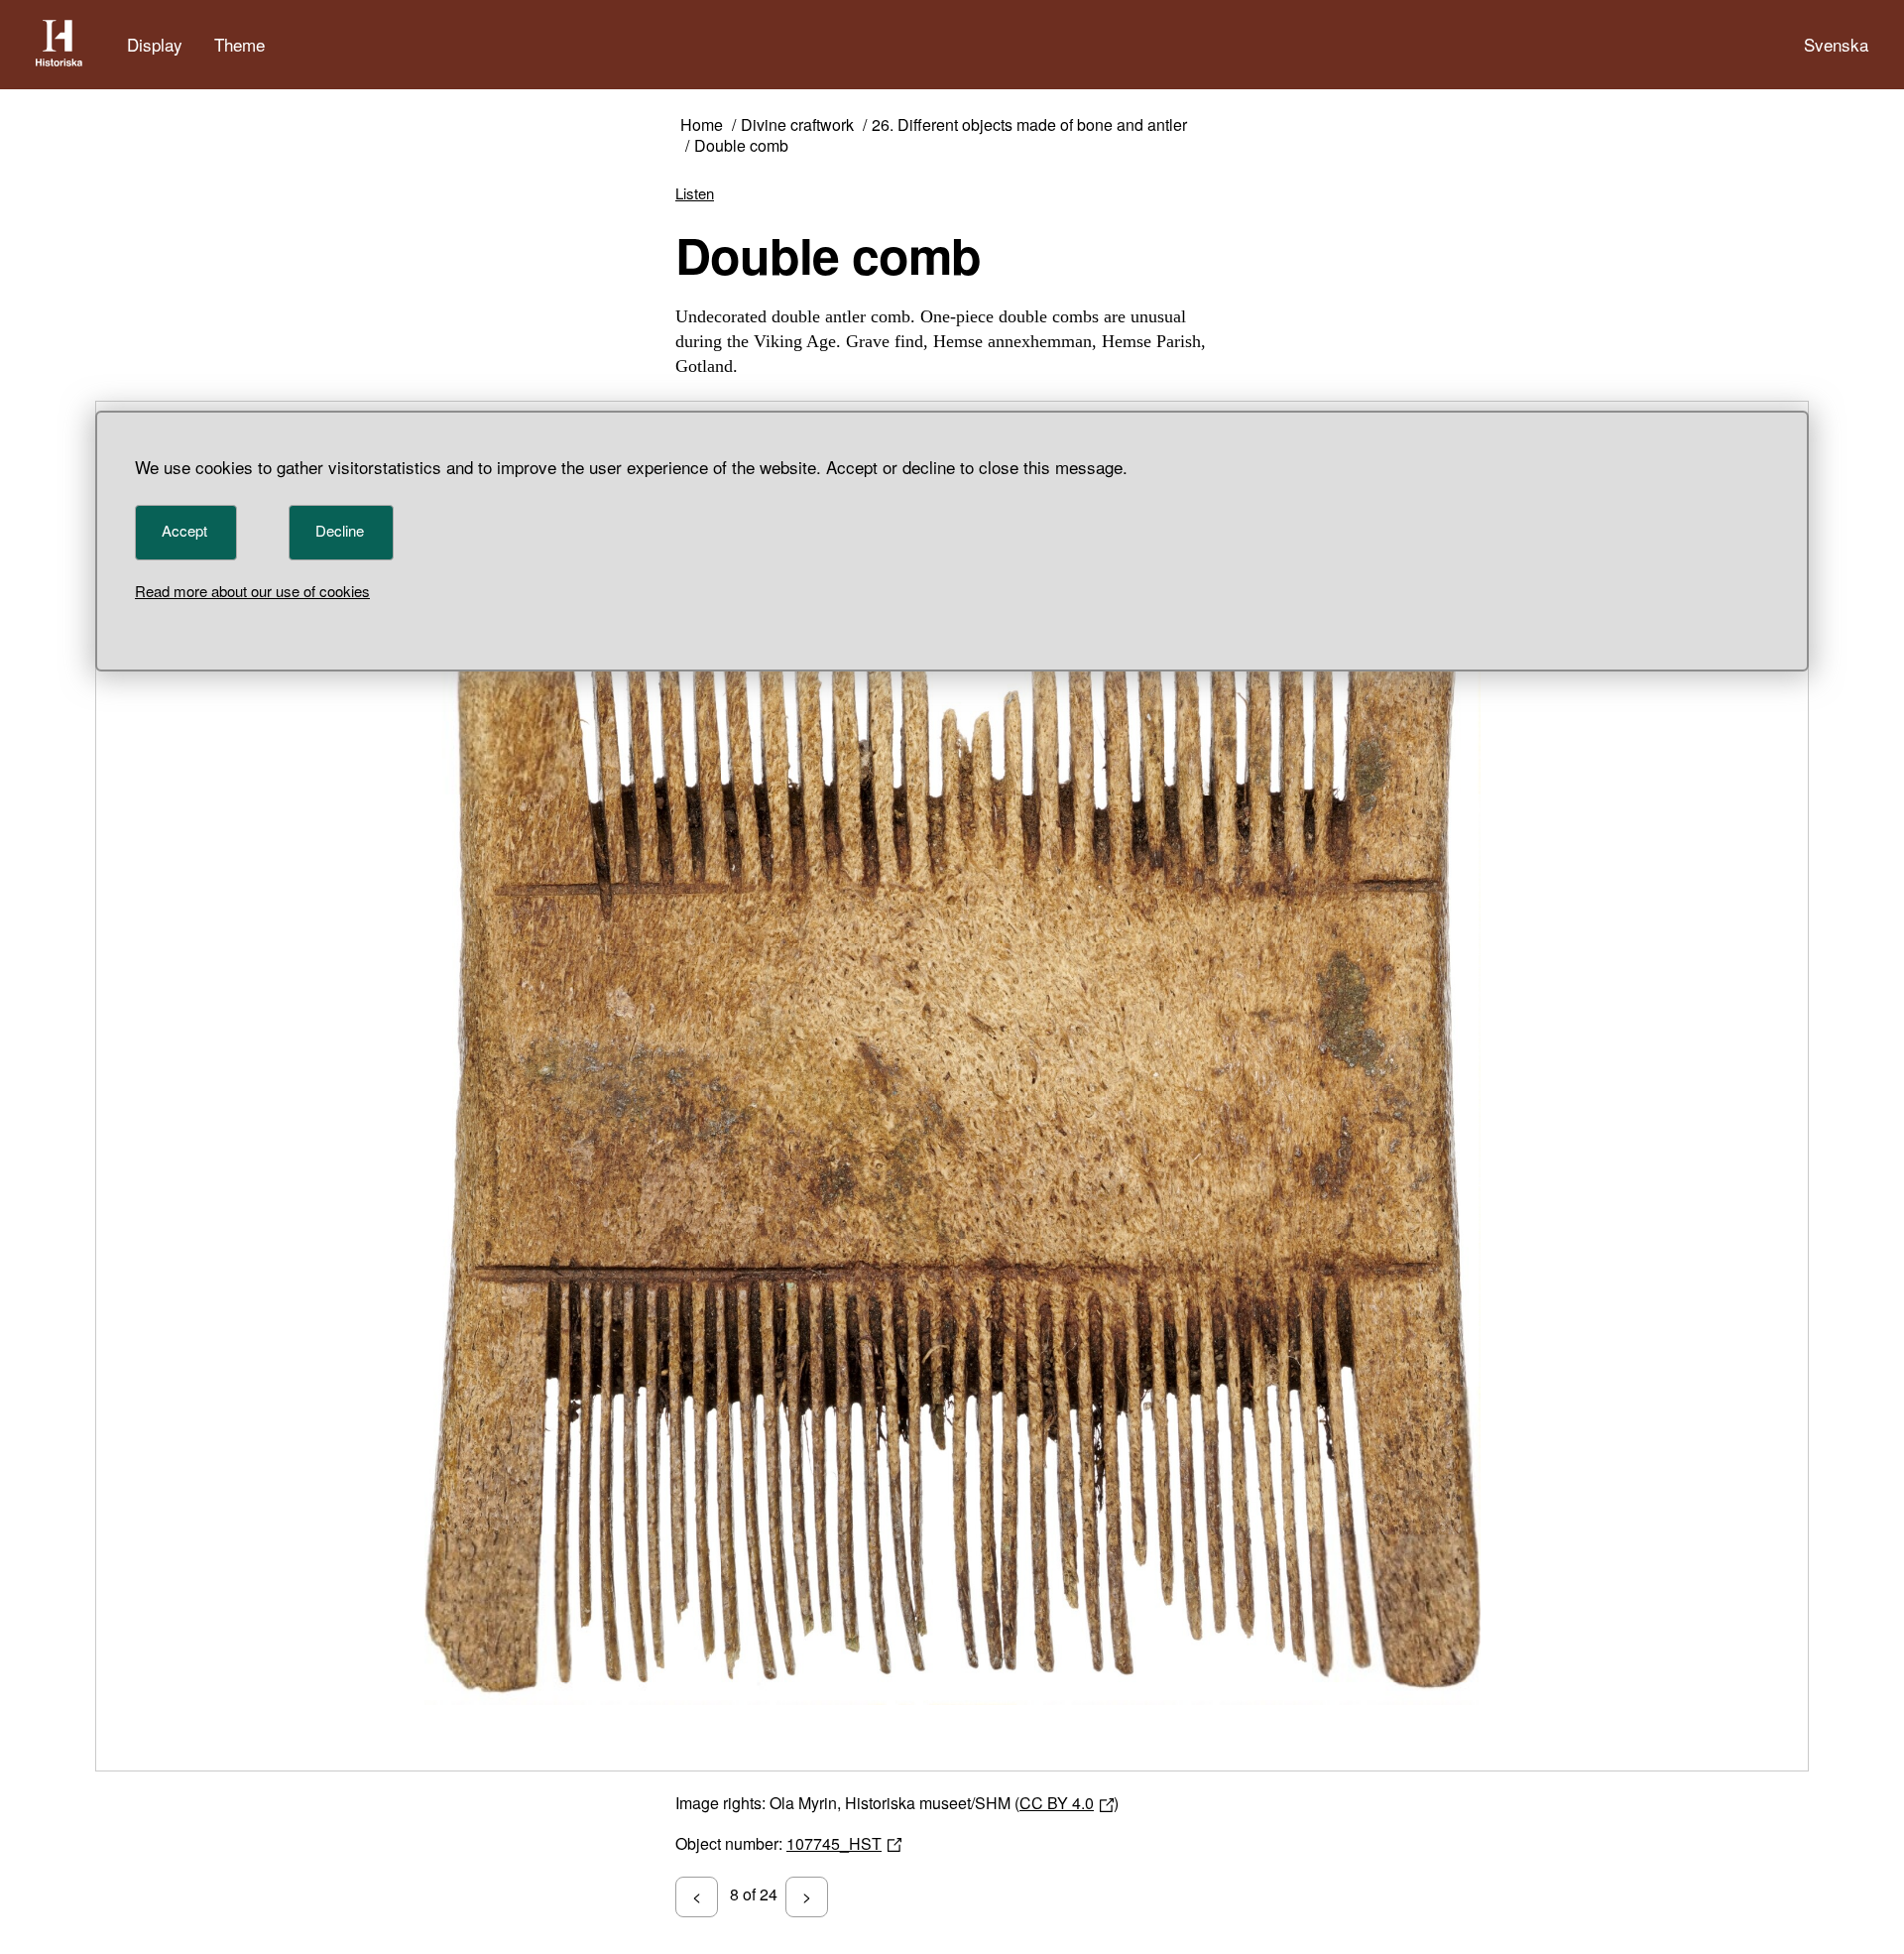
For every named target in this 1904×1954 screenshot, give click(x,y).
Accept (184, 530)
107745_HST (834, 1843)
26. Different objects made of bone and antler (1029, 125)
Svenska (1836, 44)
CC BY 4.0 (1057, 1803)
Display (155, 44)
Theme (239, 44)
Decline (340, 530)
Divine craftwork (797, 125)
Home (702, 125)
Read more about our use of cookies (252, 591)
